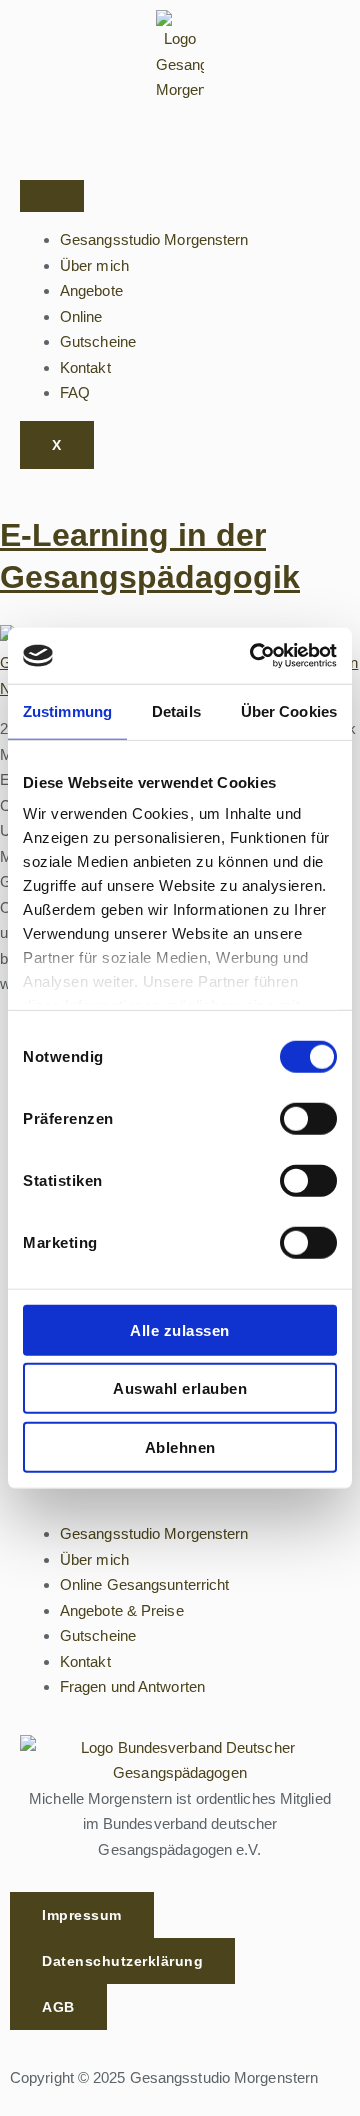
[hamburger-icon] (52, 196)
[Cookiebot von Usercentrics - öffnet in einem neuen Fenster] (254, 656)
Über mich (94, 265)
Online (81, 316)
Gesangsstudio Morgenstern (154, 239)
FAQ (75, 392)
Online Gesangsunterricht (144, 1584)
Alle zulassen (180, 1329)
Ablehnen (180, 1446)
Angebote (91, 290)
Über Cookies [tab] (289, 710)
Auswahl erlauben (180, 1388)
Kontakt (85, 367)
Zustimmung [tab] (67, 710)
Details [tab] (176, 710)
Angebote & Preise (122, 1610)
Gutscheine (98, 341)
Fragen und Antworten (132, 1686)
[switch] (308, 1118)
